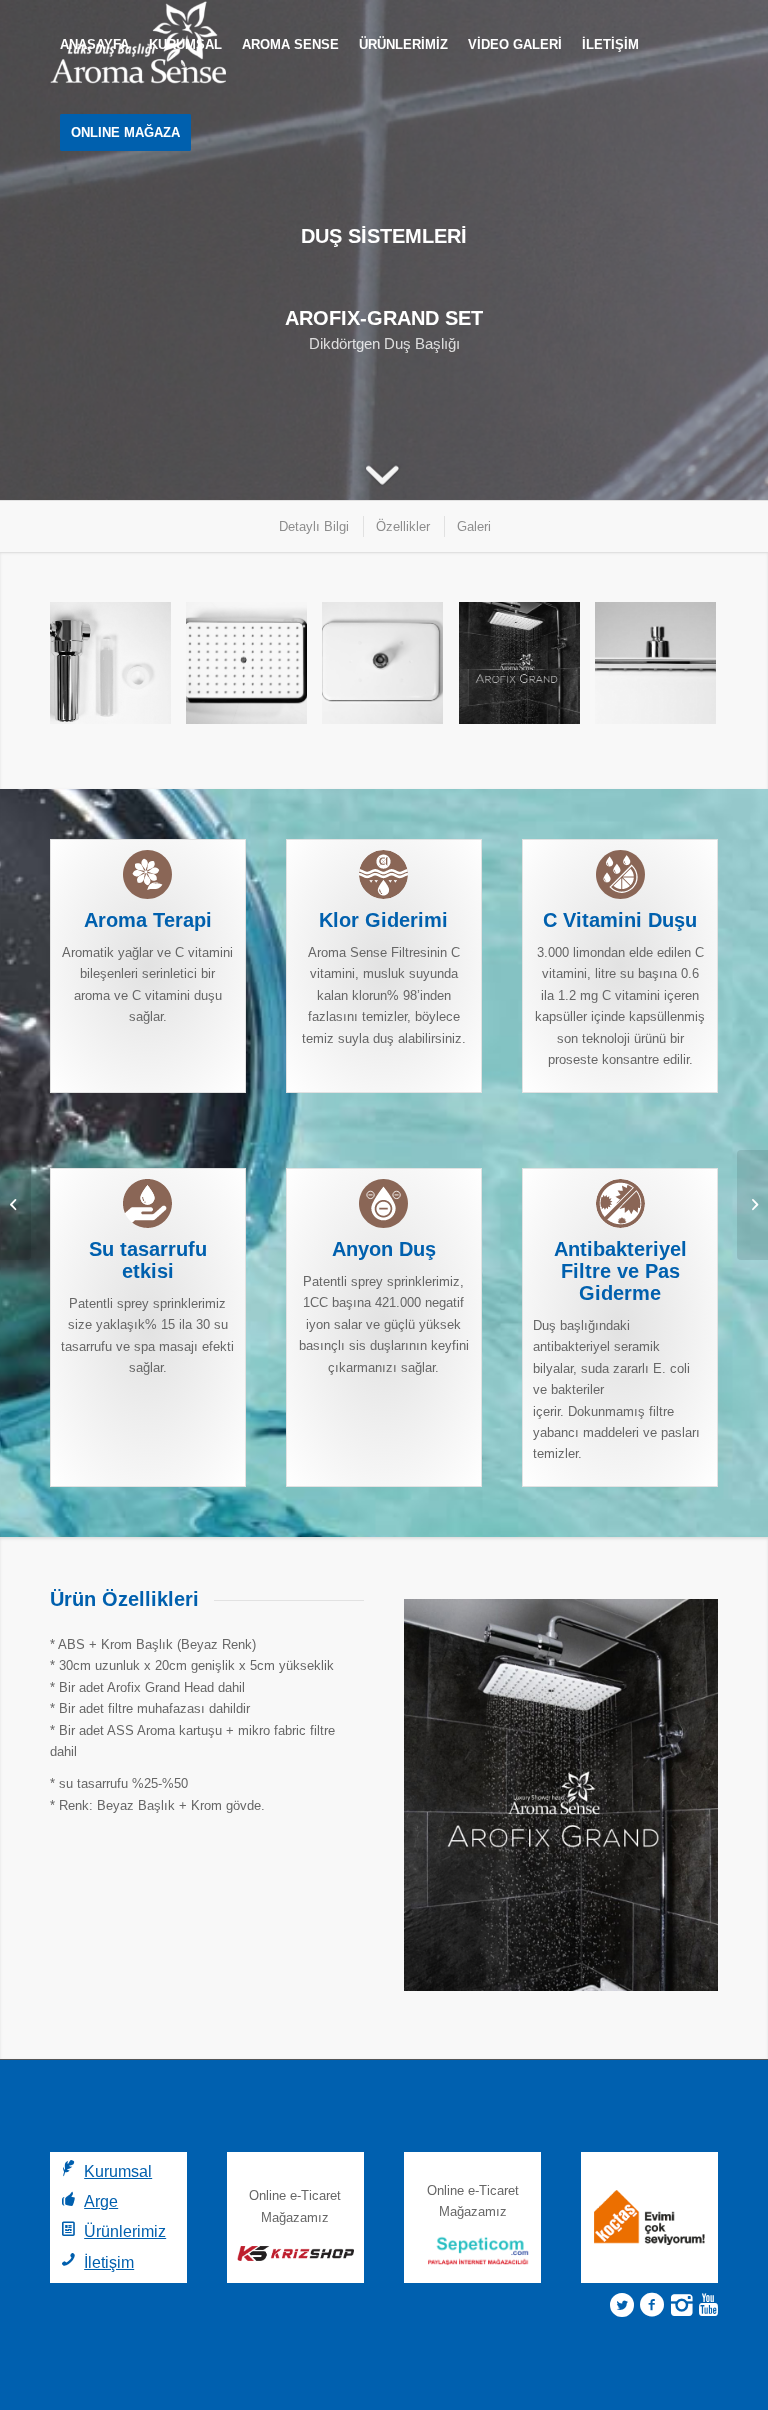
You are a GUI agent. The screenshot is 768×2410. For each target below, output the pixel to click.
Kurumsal (118, 2171)
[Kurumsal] (68, 2168)
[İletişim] (68, 2259)
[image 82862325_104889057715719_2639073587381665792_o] (118, 670)
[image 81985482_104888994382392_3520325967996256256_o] (254, 670)
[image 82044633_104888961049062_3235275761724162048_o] (663, 670)
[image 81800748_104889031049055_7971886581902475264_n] (527, 670)
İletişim (109, 2262)
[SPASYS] (752, 1205)
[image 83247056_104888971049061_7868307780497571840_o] (390, 670)
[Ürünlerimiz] (68, 2228)
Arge (101, 2201)
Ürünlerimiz (125, 2231)
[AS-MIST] (15, 1205)
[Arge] (68, 2198)
